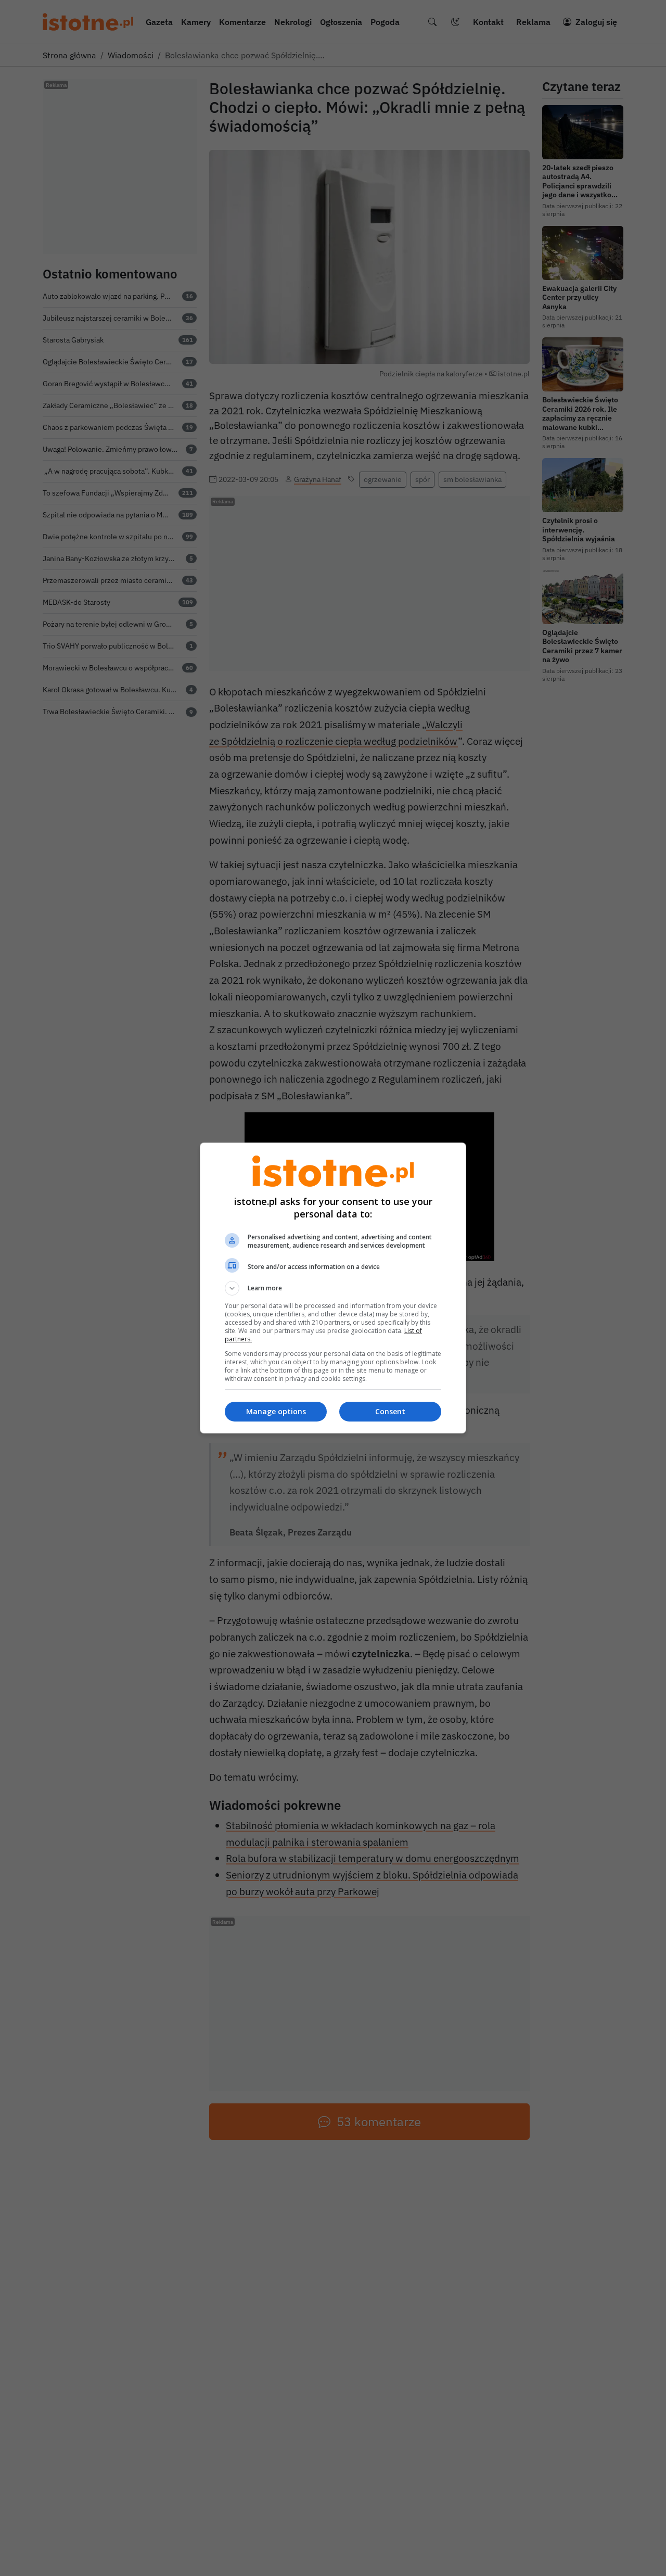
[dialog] (333, 1288)
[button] (333, 1288)
